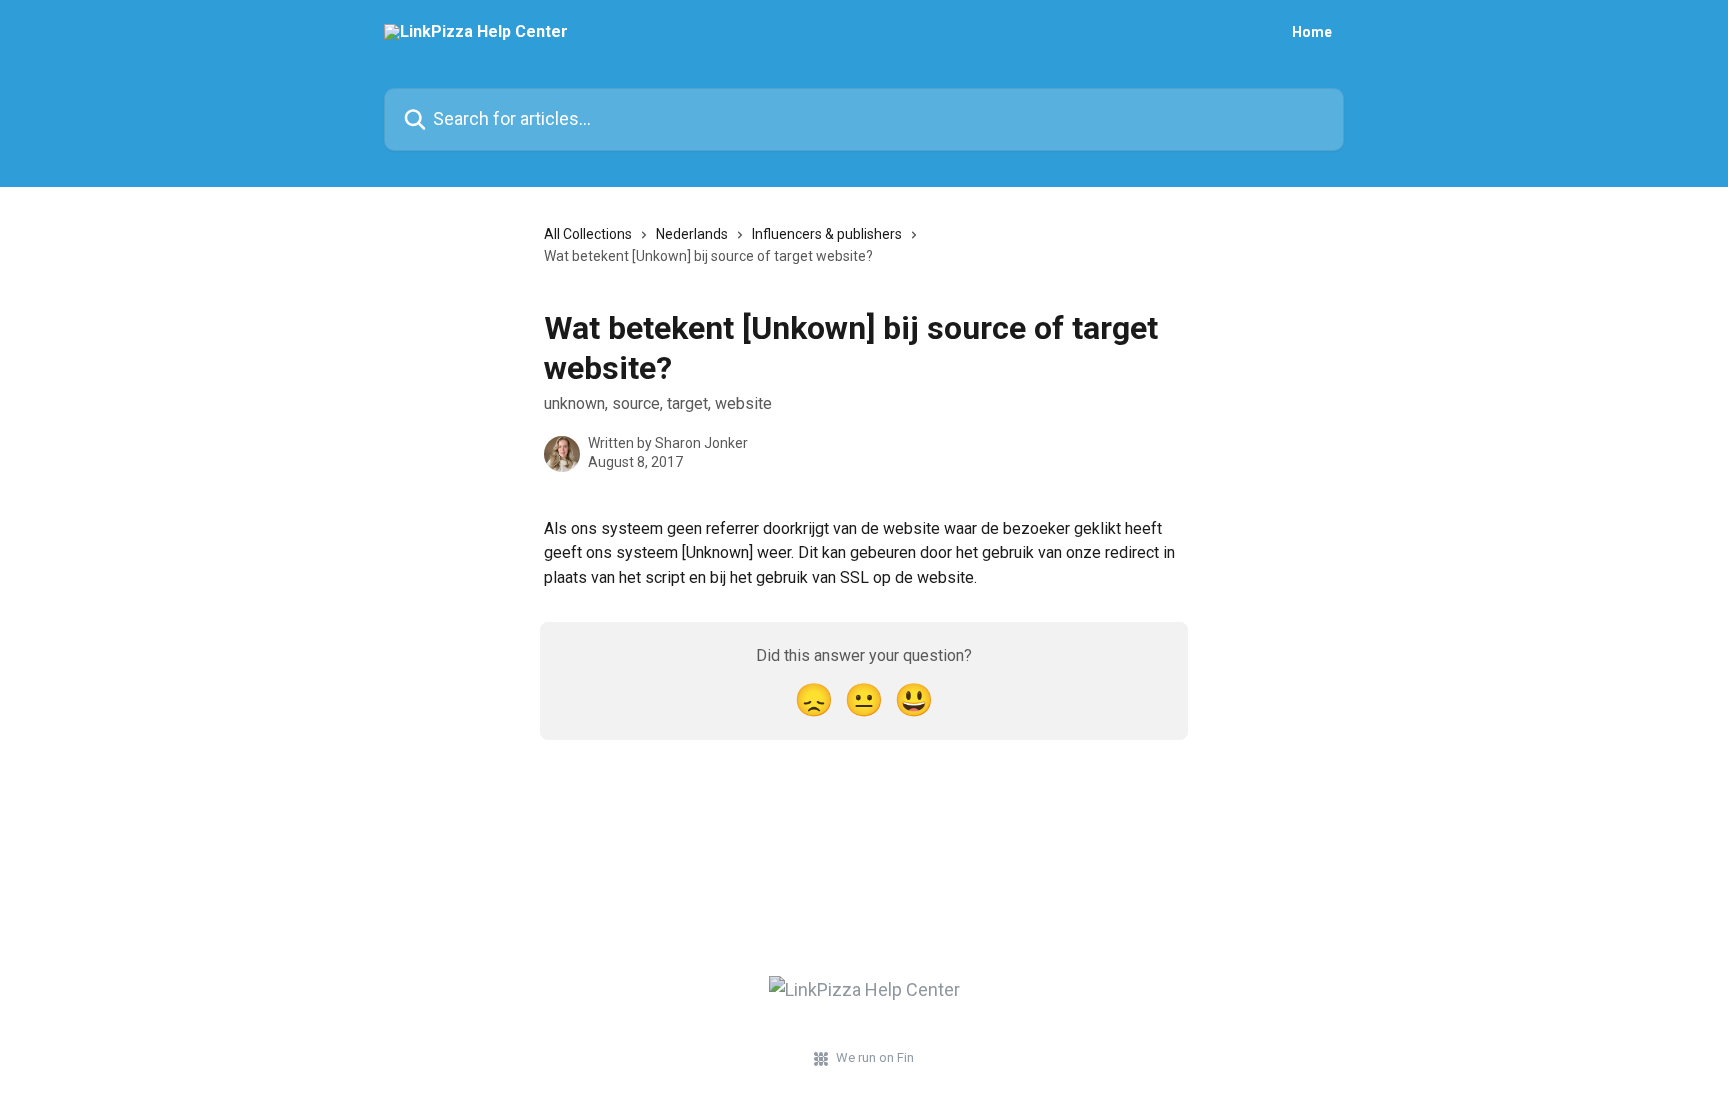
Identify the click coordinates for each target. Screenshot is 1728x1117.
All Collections (588, 234)
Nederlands (692, 234)
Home (1312, 32)
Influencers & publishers (827, 234)
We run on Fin (875, 1057)
